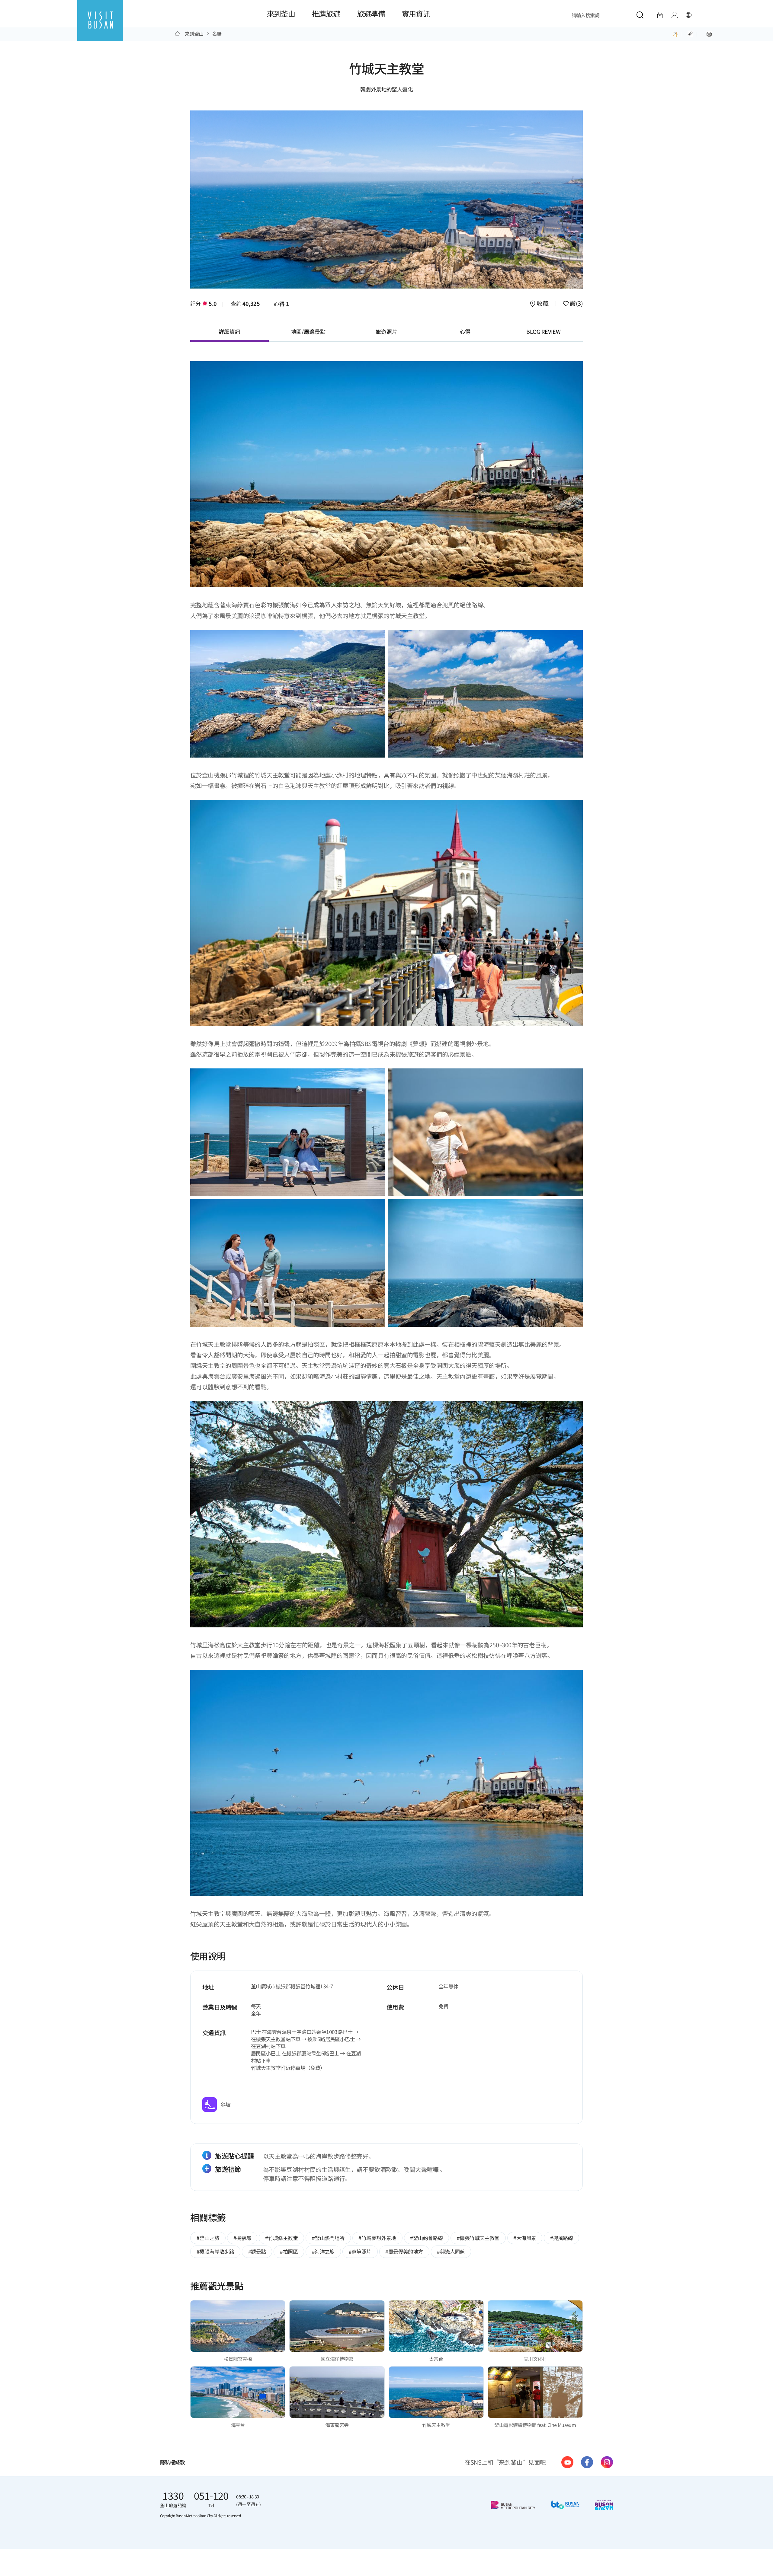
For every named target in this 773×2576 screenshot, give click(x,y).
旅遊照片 (386, 331)
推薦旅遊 (326, 13)
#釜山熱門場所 (328, 2238)
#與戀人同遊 (451, 2251)
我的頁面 (674, 15)
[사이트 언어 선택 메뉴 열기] (688, 15)
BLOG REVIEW (544, 331)
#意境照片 (360, 2251)
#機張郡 (242, 2238)
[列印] (709, 34)
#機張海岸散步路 (215, 2251)
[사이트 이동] (567, 2462)
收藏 (543, 304)
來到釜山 (281, 13)
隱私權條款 (172, 2462)
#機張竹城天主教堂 (478, 2238)
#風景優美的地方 (404, 2251)
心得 (282, 304)
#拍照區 (289, 2251)
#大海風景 (525, 2238)
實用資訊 (416, 13)
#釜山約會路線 (426, 2238)
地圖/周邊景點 (308, 331)
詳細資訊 (229, 331)
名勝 (217, 34)
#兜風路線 (561, 2238)
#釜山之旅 (208, 2238)
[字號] (676, 34)
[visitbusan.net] (100, 26)
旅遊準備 (371, 13)
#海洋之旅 (323, 2251)
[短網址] (691, 34)
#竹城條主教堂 (281, 2238)
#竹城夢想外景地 (377, 2238)
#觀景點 (257, 2251)
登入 (660, 15)
